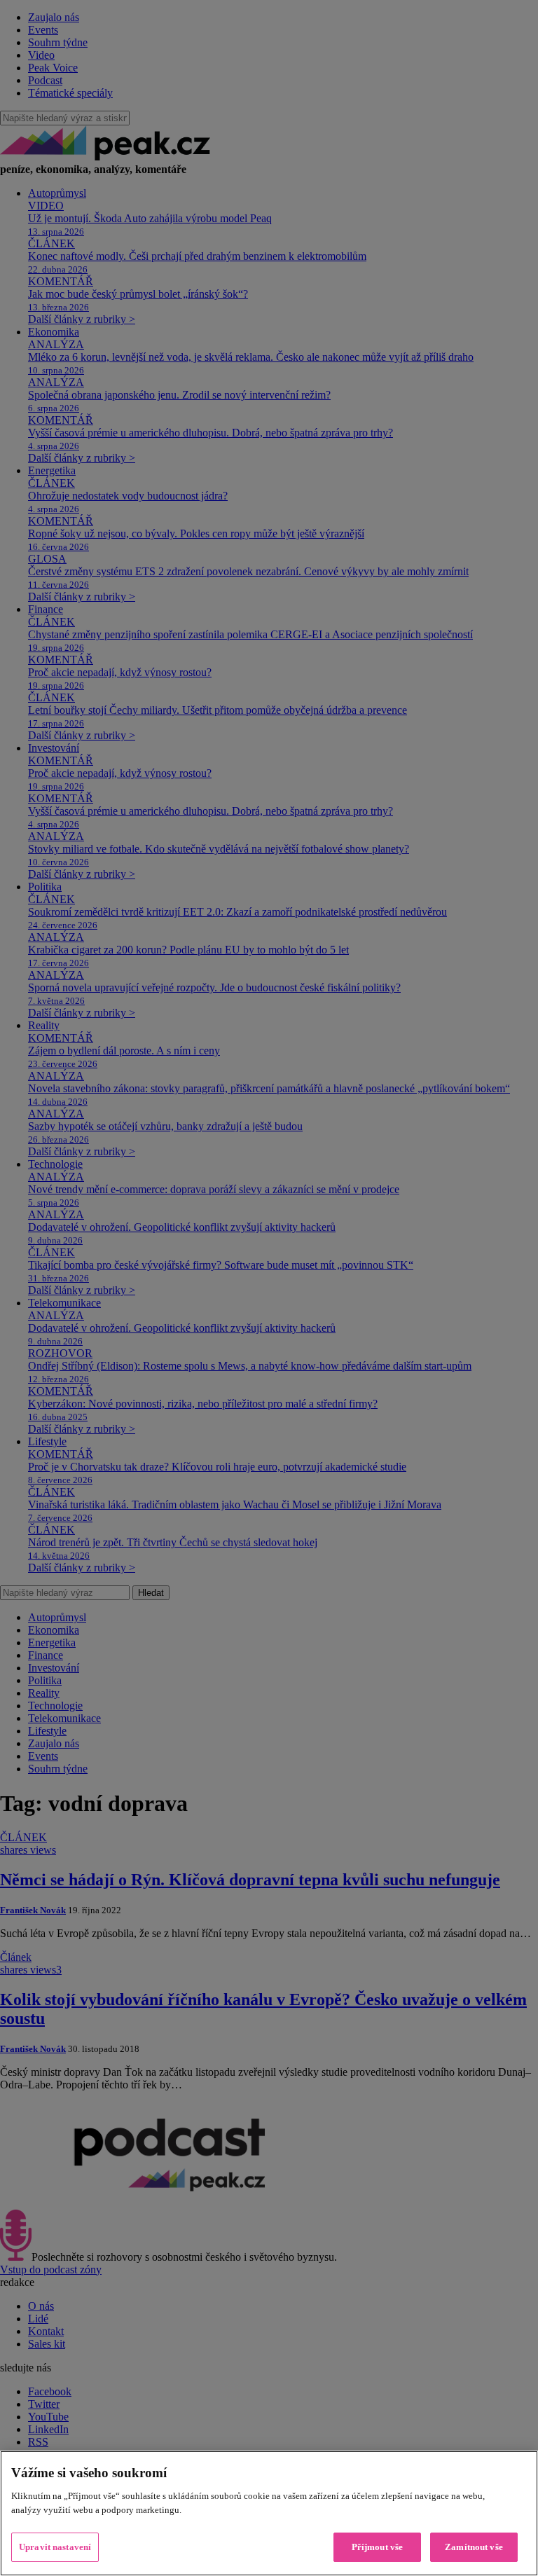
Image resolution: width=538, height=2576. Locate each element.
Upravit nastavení (55, 2547)
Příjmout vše (378, 2547)
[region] (269, 2513)
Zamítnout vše (474, 2547)
